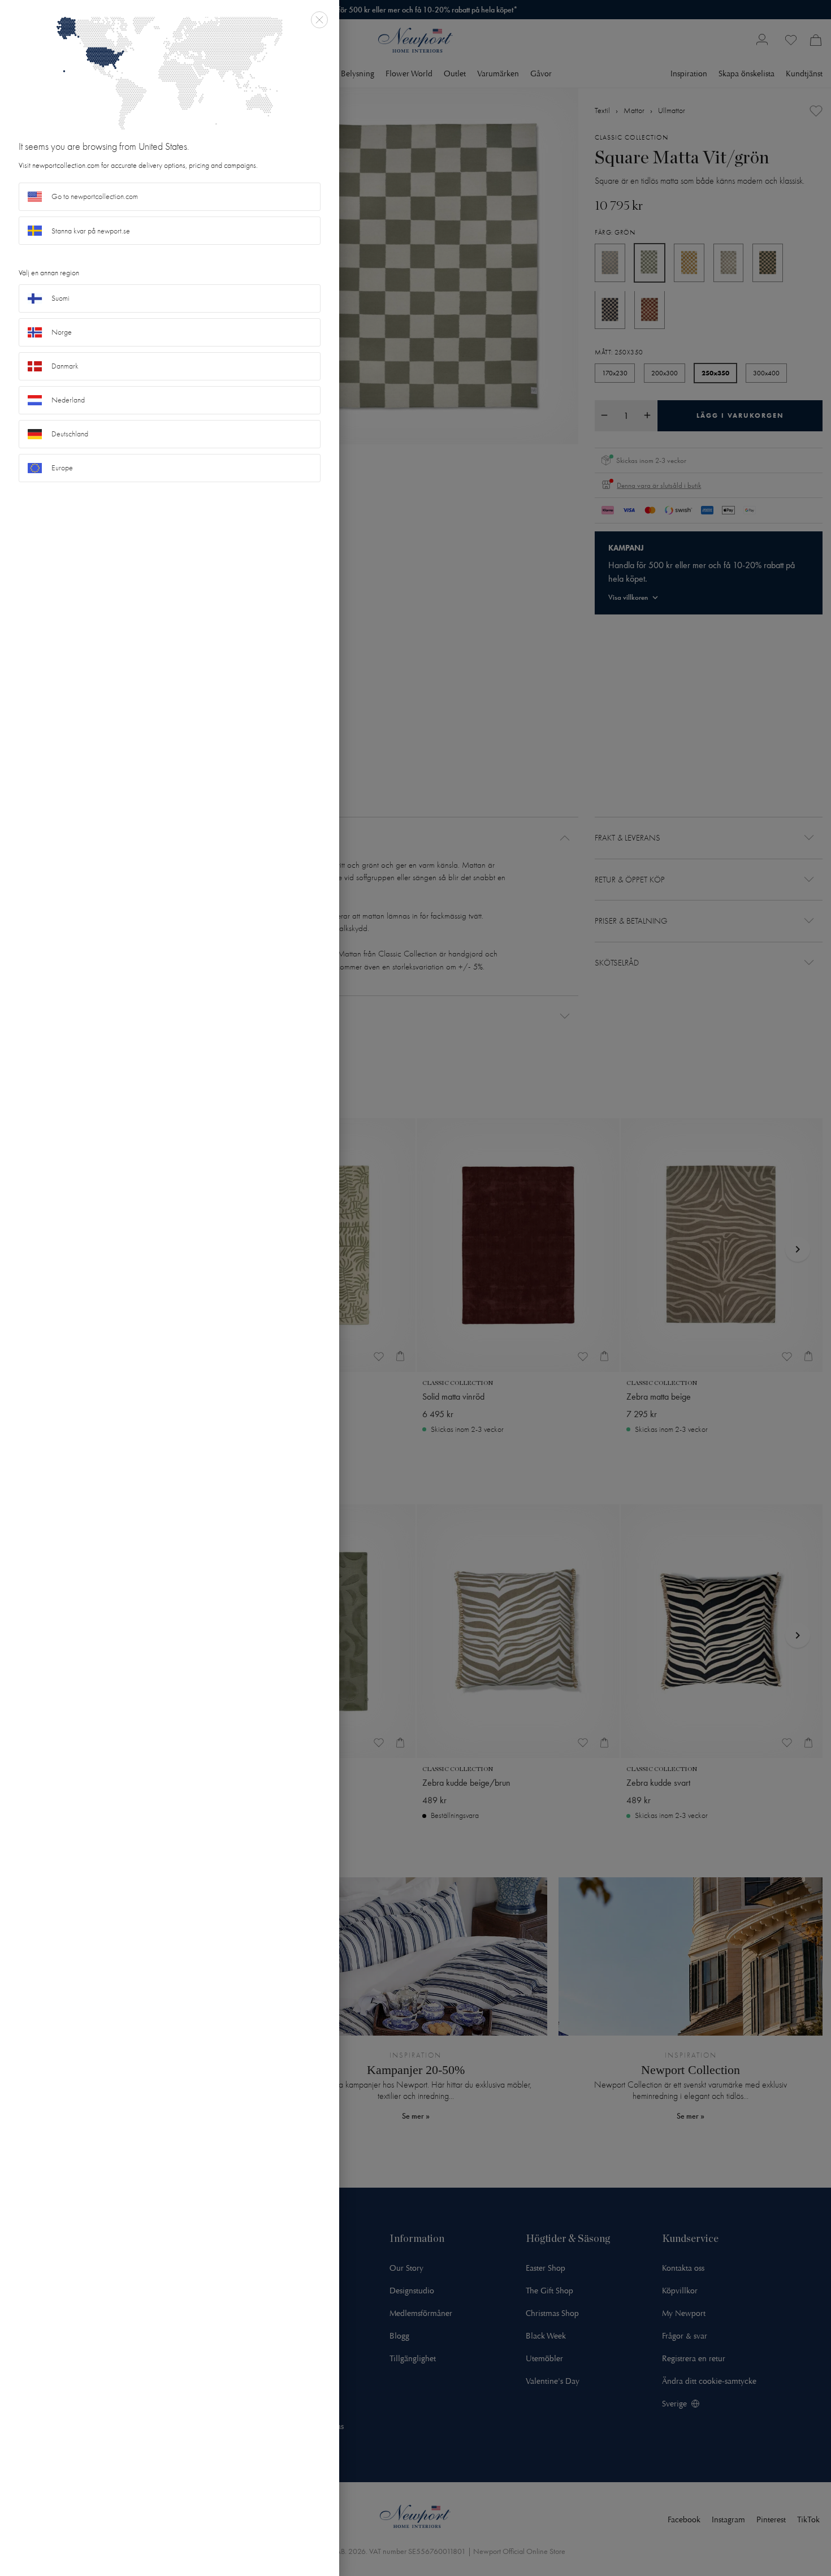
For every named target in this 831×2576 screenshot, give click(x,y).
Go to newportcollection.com (95, 196)
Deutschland (70, 434)
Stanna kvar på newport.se (91, 231)
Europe (62, 468)
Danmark (65, 366)
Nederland (68, 400)
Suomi (60, 298)
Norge (62, 332)
